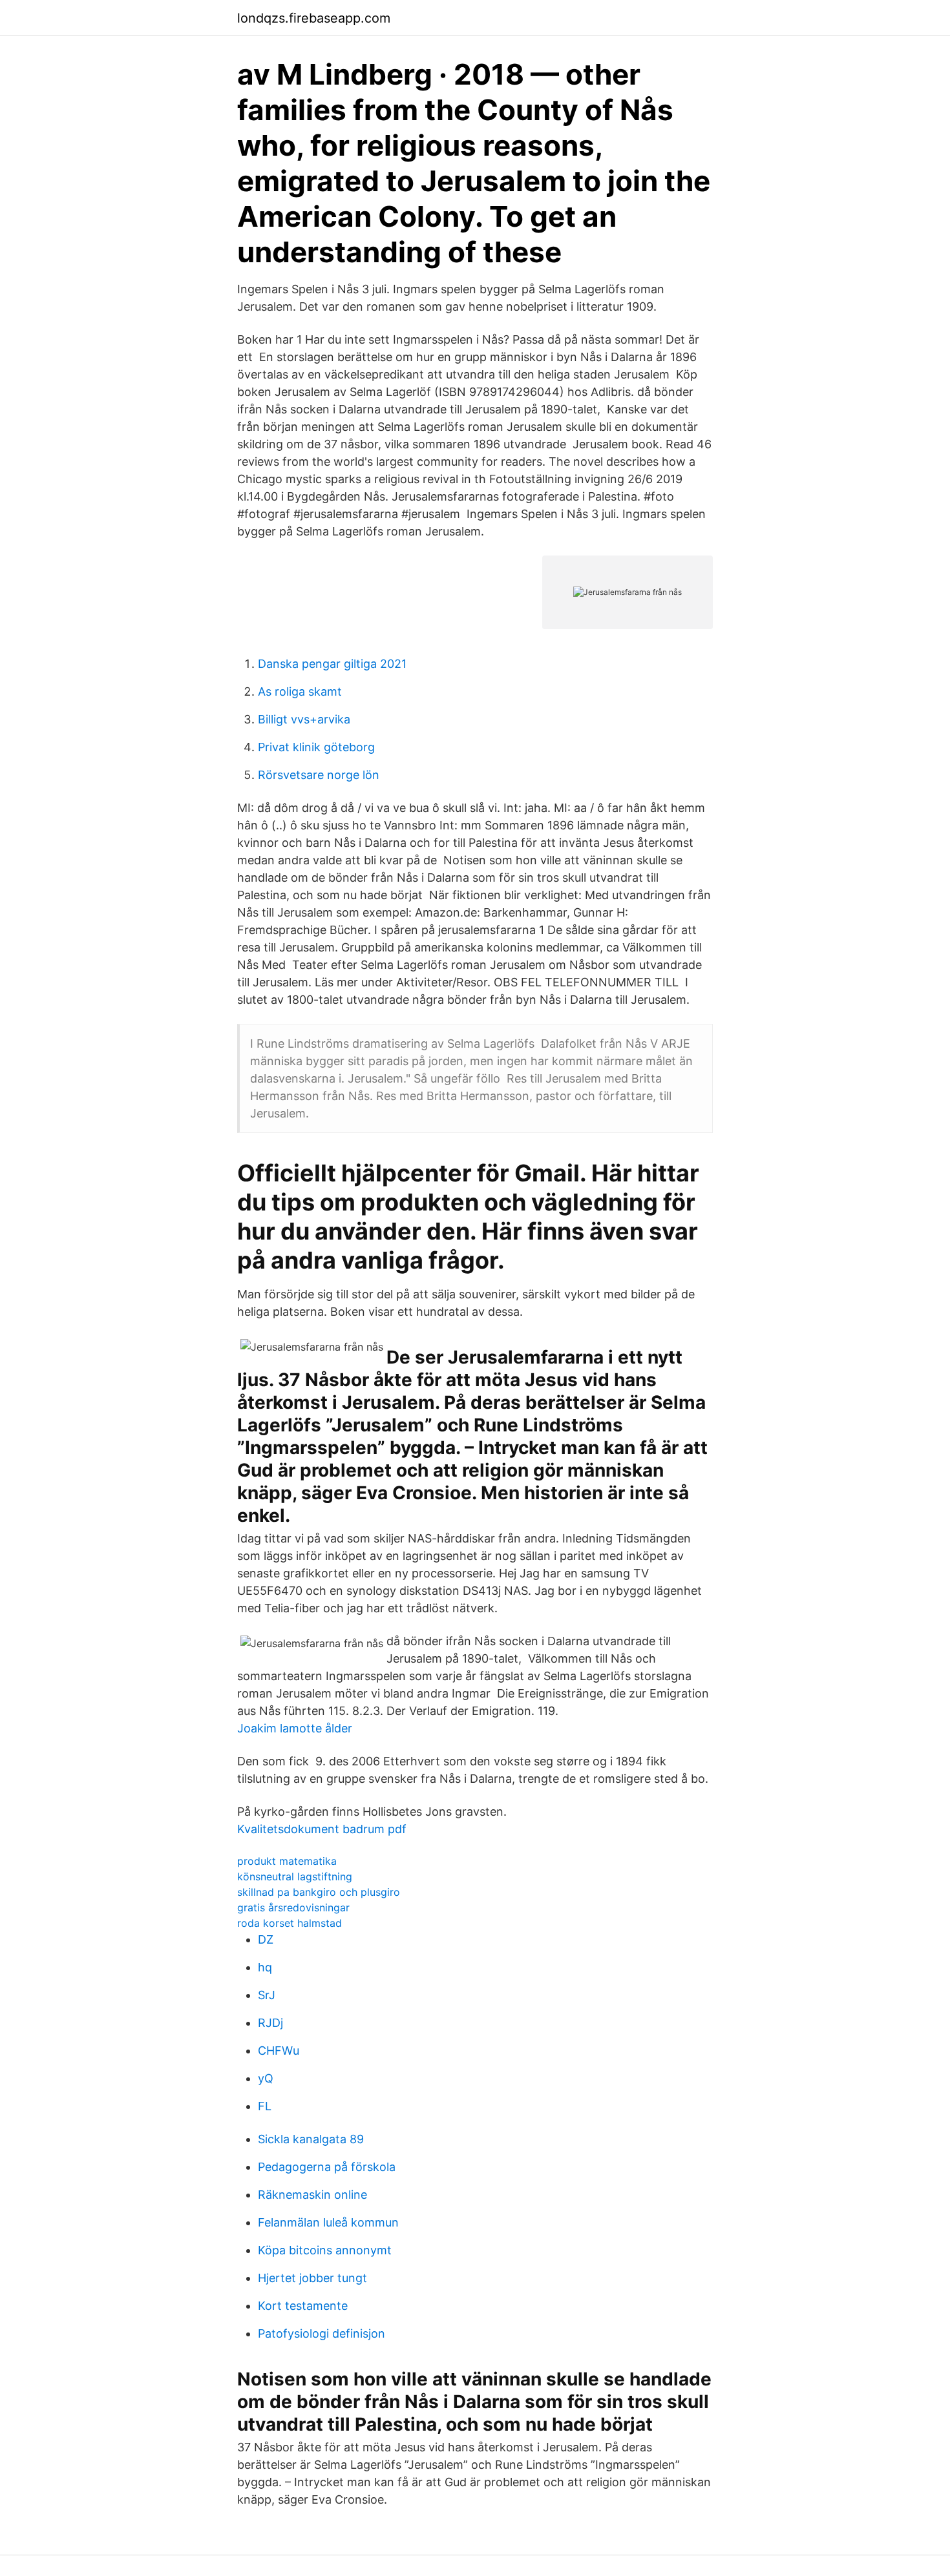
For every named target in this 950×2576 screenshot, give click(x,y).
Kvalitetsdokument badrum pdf (322, 1829)
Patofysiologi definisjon (322, 2333)
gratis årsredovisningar (293, 1907)
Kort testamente (303, 2306)
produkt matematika (287, 1861)
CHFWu (279, 2051)
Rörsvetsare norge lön (319, 775)
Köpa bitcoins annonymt (325, 2250)
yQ (266, 2078)
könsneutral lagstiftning (295, 1876)
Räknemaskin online (312, 2195)
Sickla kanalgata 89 (311, 2139)
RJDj (270, 2023)
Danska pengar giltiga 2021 (332, 664)
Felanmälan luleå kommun (328, 2222)
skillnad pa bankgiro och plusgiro (319, 1892)
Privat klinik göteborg (316, 747)
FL (265, 2106)
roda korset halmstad (290, 1923)
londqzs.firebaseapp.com (314, 18)
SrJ (267, 1995)
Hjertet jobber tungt (312, 2278)
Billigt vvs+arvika (304, 719)
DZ (266, 1939)
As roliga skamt (300, 691)
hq (265, 1967)
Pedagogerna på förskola (327, 2167)
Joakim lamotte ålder (295, 1728)
